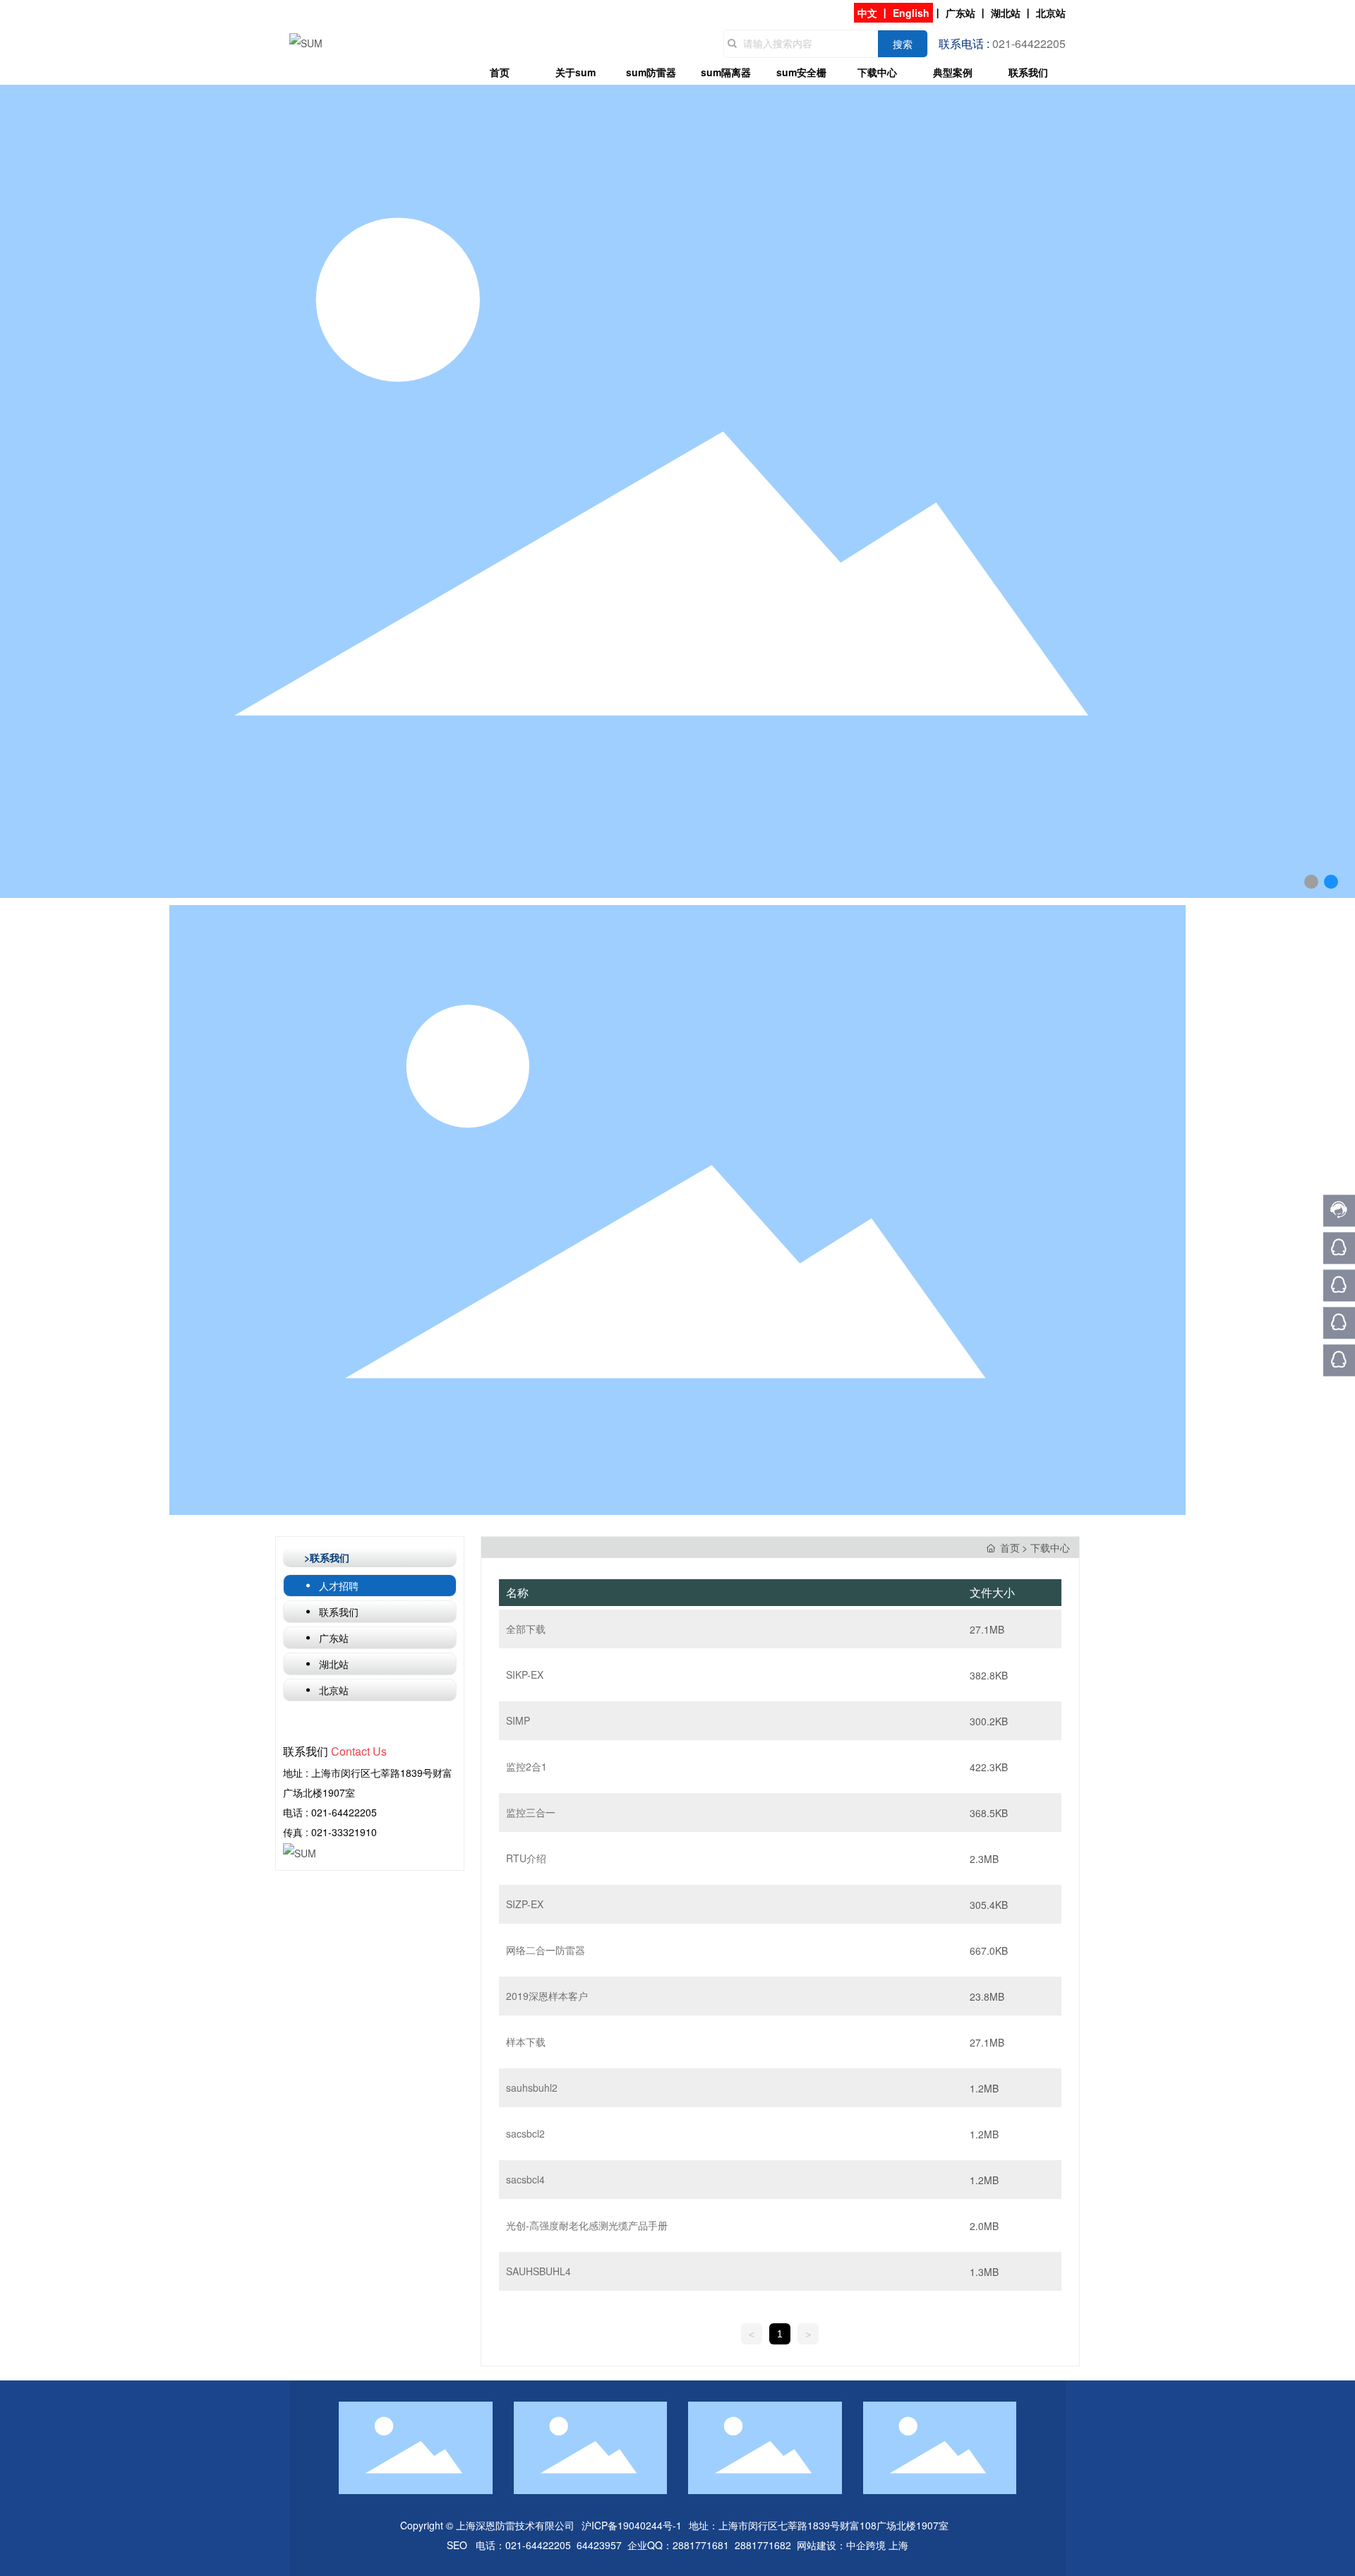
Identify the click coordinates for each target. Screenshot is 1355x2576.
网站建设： (821, 2545)
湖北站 (1006, 13)
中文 (867, 13)
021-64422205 (344, 1812)
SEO (457, 2545)
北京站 (1051, 13)
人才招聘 (339, 1586)
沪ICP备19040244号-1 (632, 2525)
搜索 (903, 44)
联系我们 (339, 1612)
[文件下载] (526, 1629)
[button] (1311, 882)
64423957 (599, 2545)
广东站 (960, 13)
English (911, 13)
